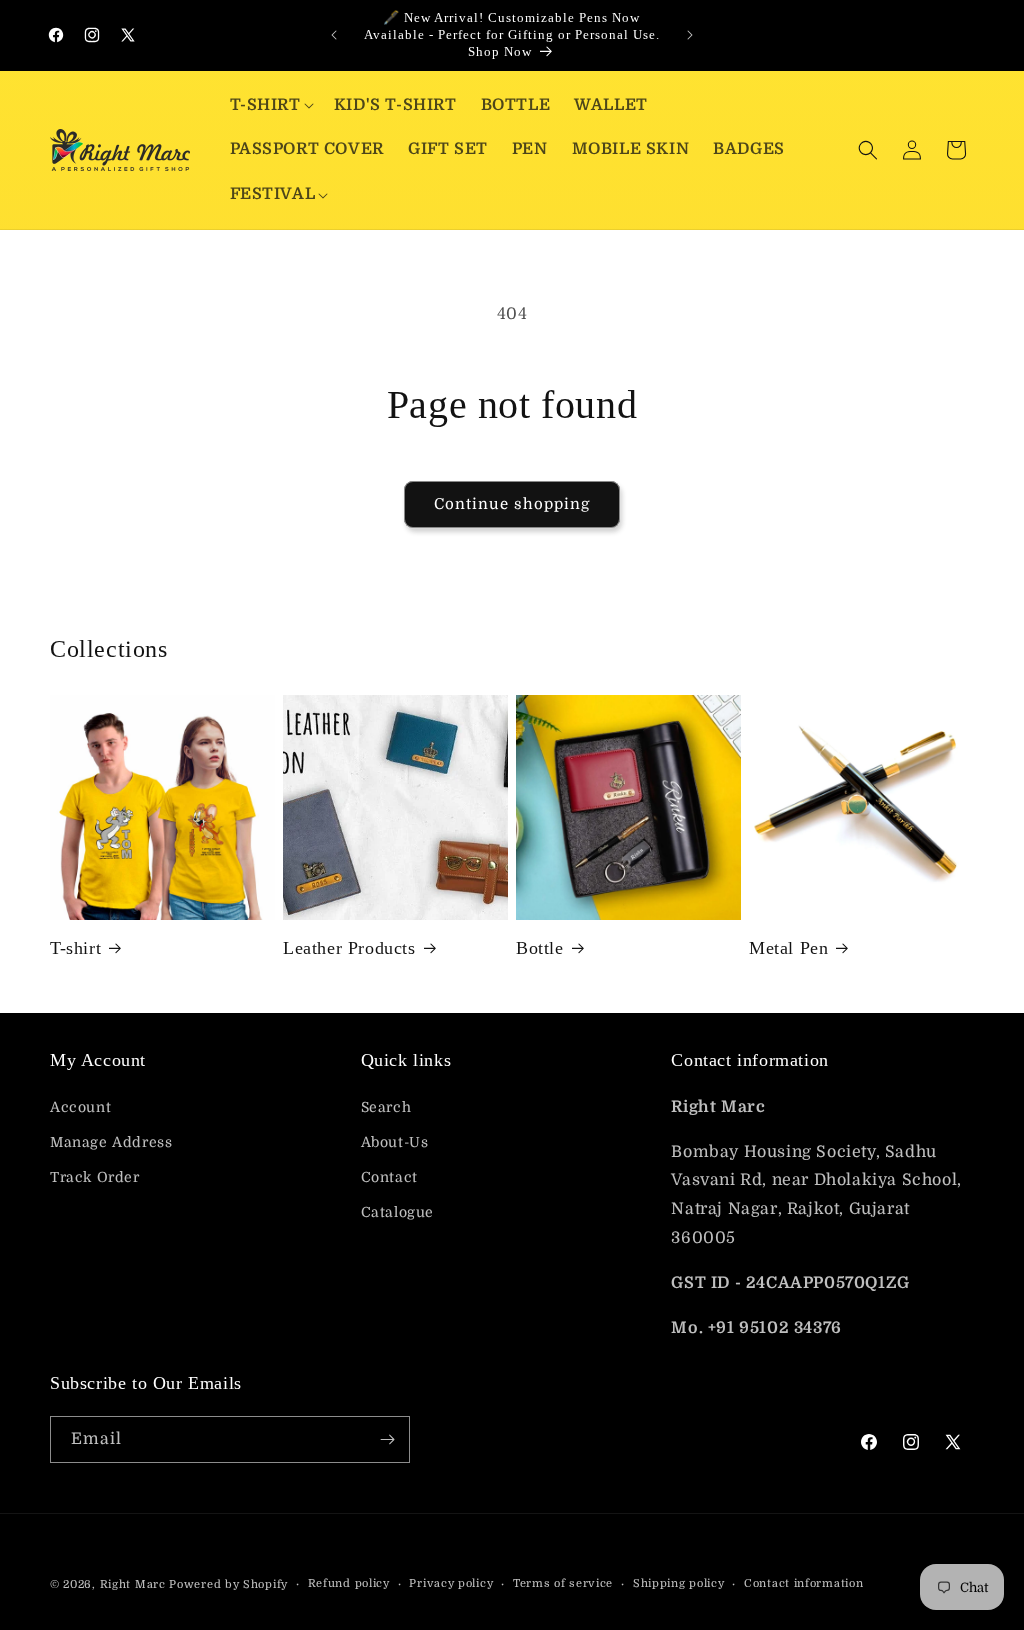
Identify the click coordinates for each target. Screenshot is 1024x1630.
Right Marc (133, 1584)
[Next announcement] (690, 35)
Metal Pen (788, 948)
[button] (270, 105)
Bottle (540, 948)
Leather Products (349, 948)
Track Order (95, 1177)
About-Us (395, 1142)
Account (80, 1107)
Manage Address (111, 1142)
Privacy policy (451, 1583)
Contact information (803, 1583)
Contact (389, 1177)
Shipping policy (679, 1583)
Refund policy (349, 1583)
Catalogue (397, 1212)
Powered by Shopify (228, 1584)
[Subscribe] (387, 1439)
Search (386, 1107)
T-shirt (75, 948)
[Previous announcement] (334, 35)
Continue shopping (512, 504)
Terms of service (563, 1583)
